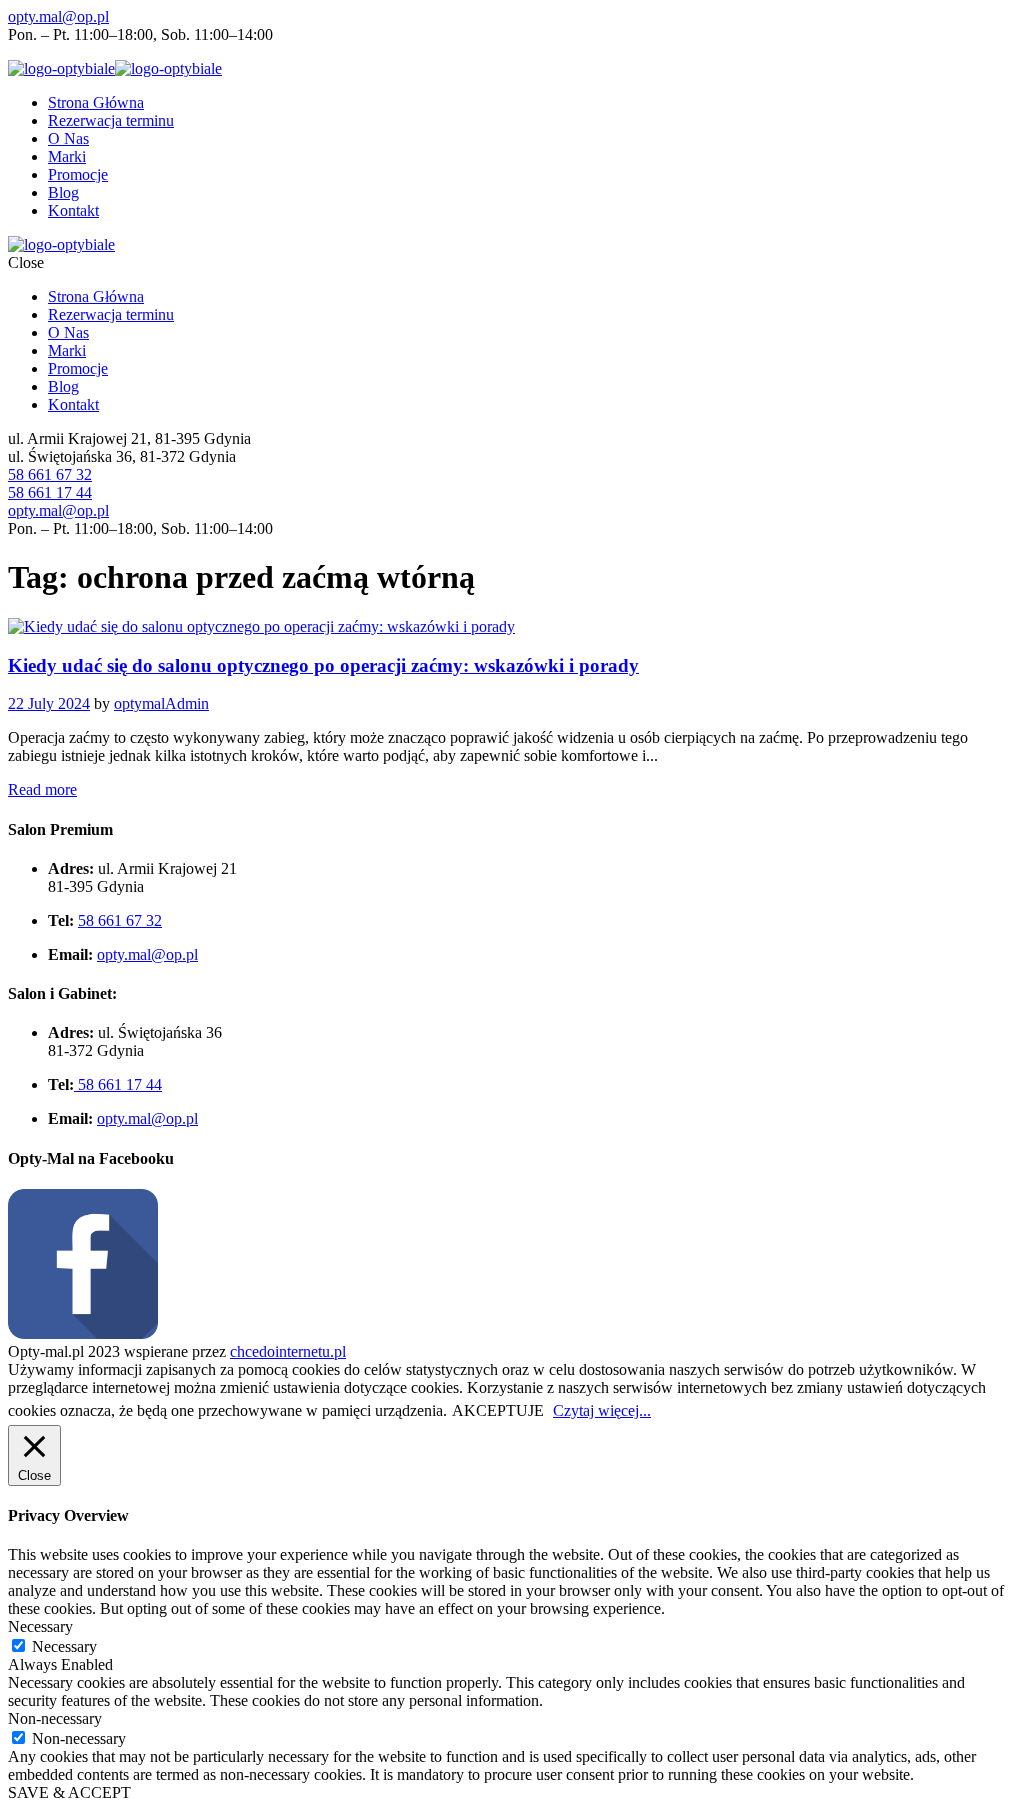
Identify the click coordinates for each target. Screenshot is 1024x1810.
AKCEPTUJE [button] (498, 1410)
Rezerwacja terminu (111, 120)
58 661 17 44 (50, 492)
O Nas (68, 138)
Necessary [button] (40, 1626)
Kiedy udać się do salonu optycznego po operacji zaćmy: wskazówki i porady (323, 665)
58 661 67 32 (50, 474)
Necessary (64, 1646)
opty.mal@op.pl (58, 16)
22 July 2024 (49, 703)
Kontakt (73, 210)
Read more (42, 789)
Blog (63, 192)
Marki (67, 156)
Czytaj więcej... (602, 1410)
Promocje (78, 174)
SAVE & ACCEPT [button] (69, 1792)
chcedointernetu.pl (288, 1351)
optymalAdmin (161, 703)
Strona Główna (96, 102)
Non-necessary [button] (55, 1718)
